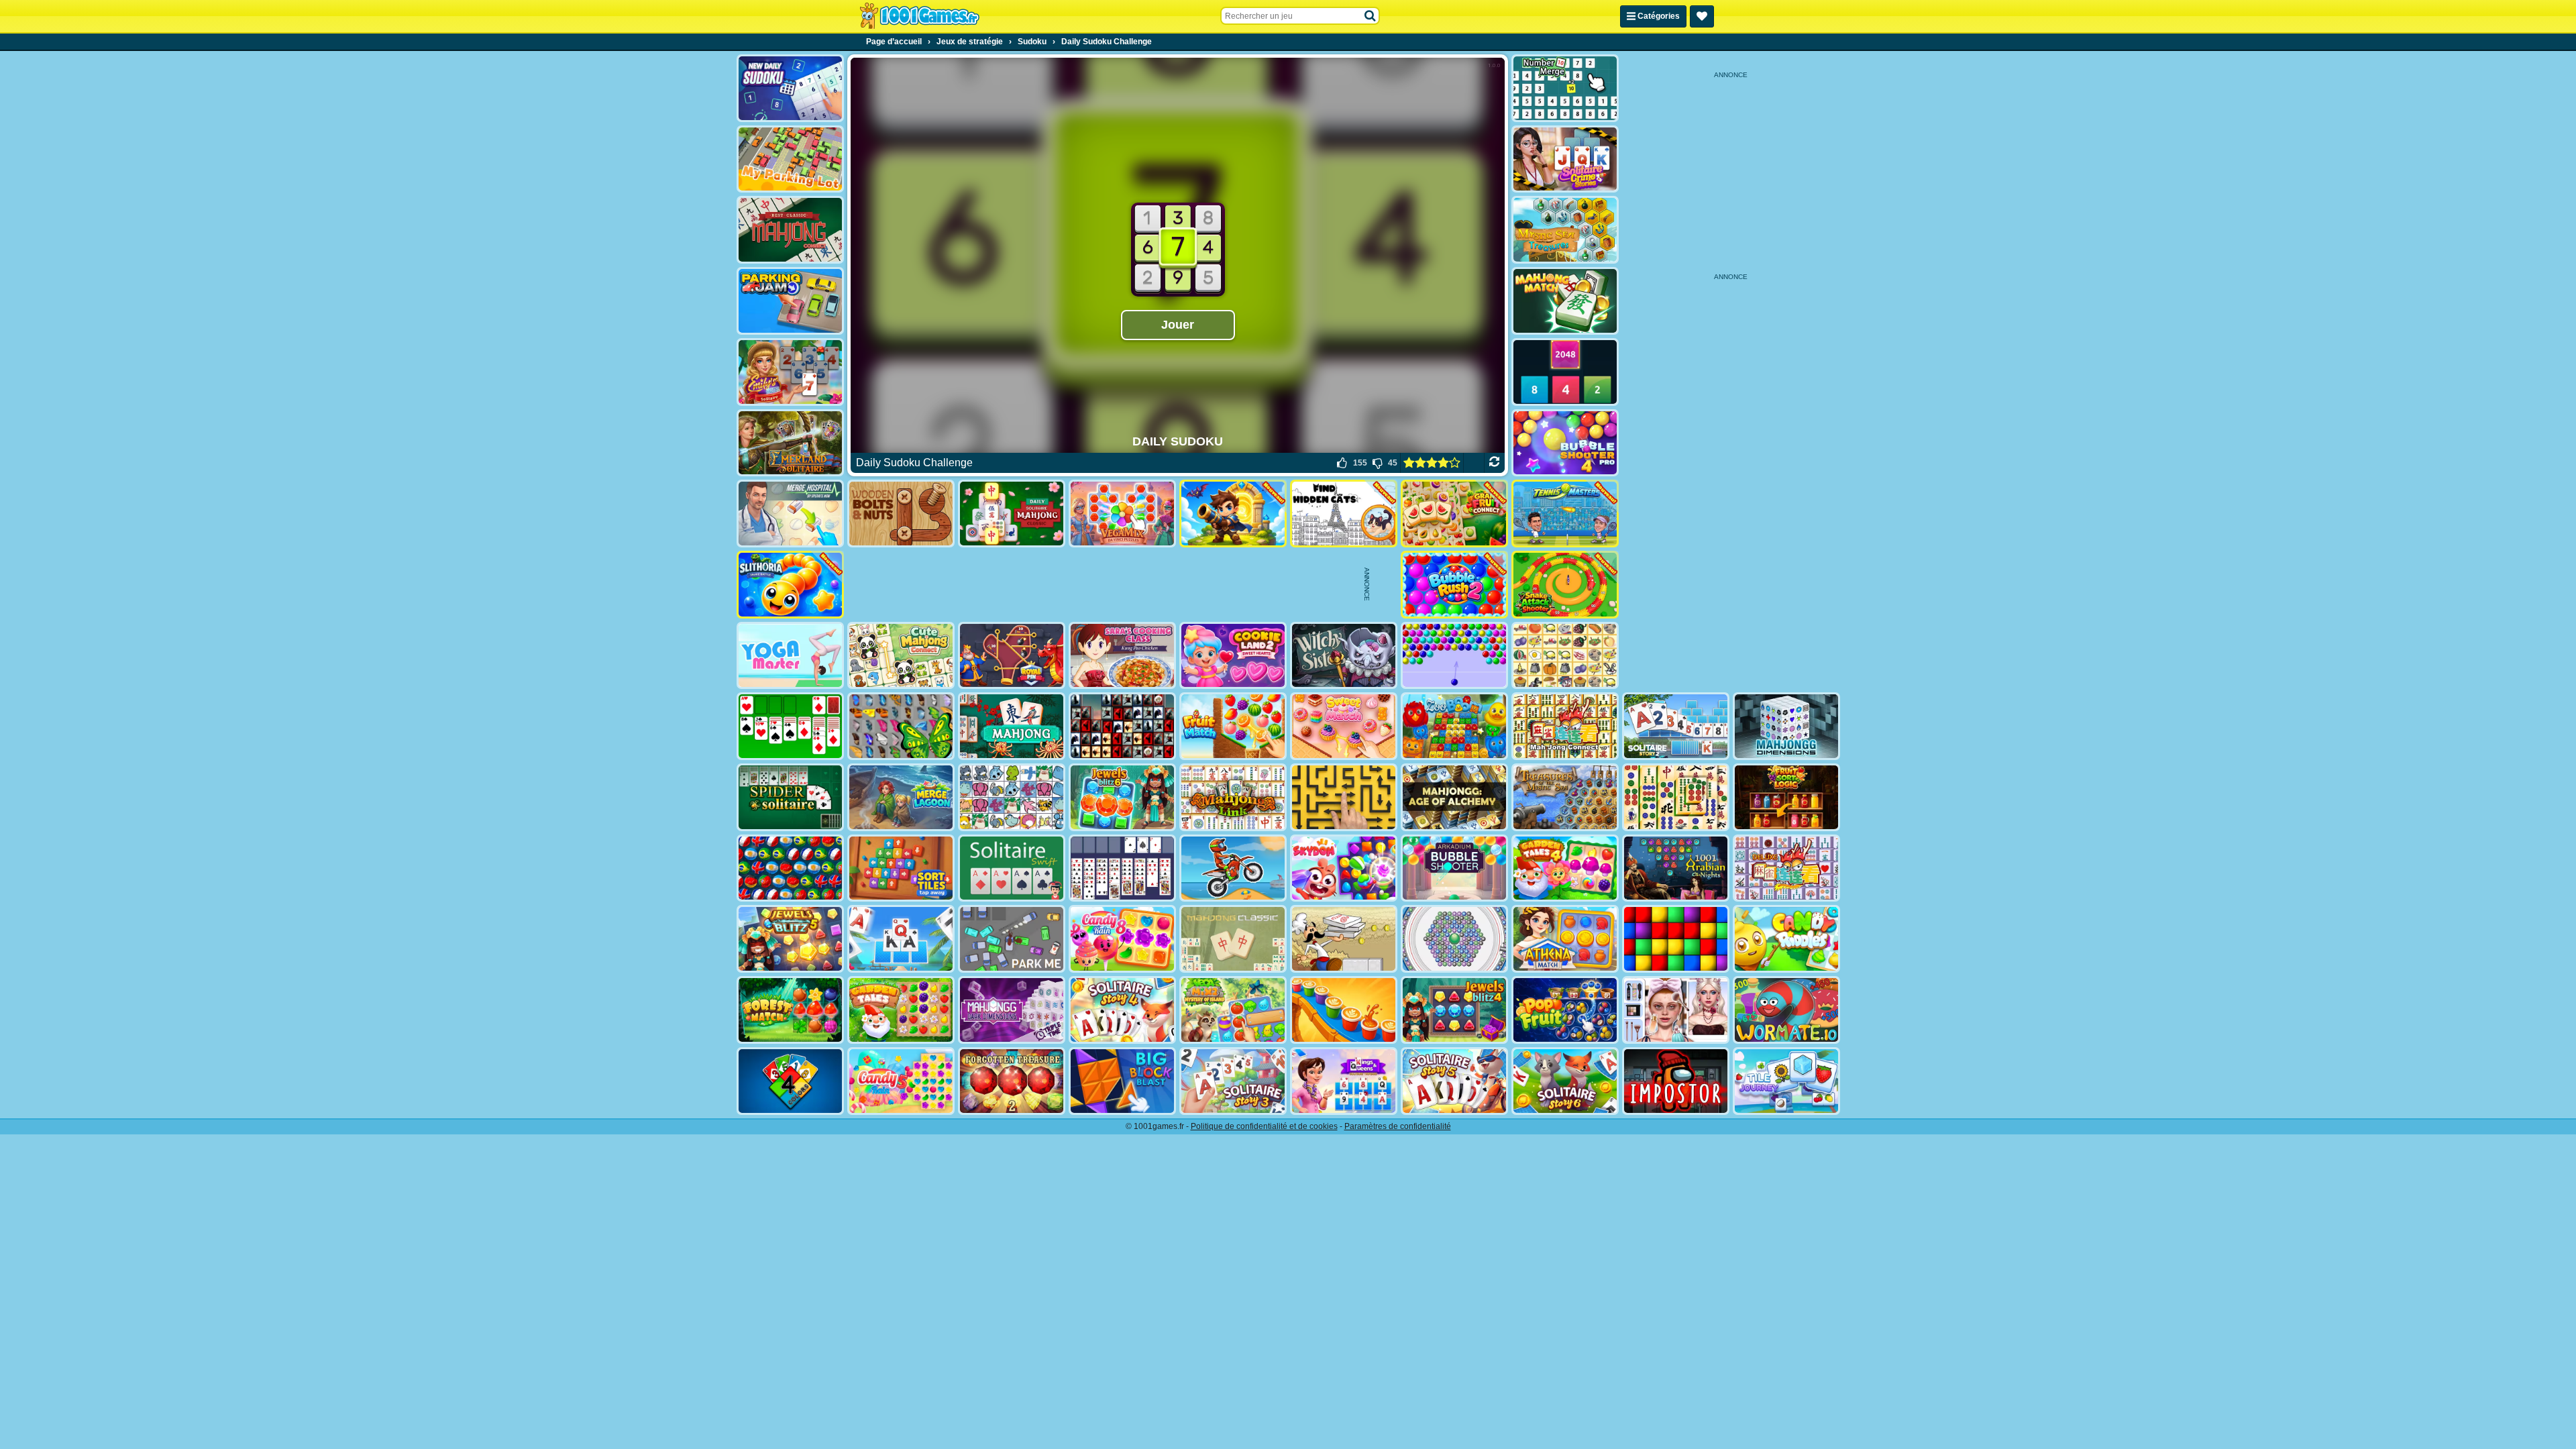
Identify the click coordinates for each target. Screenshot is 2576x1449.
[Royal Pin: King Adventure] (1012, 656)
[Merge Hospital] (790, 514)
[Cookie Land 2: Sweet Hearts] (1233, 656)
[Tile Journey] (1786, 1081)
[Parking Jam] (790, 301)
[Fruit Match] (1233, 726)
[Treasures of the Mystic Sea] (1565, 797)
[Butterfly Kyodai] (901, 726)
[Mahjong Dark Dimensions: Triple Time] (1012, 1010)
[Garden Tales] (901, 1010)
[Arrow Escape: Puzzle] (1344, 797)
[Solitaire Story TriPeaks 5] (1454, 1081)
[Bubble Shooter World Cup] (790, 868)
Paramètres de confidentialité (1398, 1126)
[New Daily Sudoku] (790, 88)
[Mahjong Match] (1565, 301)
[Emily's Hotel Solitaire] (790, 372)
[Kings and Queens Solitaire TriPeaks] (1344, 1081)
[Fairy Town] (1454, 939)
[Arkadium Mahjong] (1012, 726)
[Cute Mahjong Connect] (901, 656)
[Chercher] (1371, 16)
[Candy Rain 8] (1122, 939)
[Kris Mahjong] (1565, 656)
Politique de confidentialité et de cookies (1264, 1126)
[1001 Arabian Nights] (1676, 868)
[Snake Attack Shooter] (1565, 585)
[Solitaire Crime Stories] (1565, 159)
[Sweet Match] (1344, 726)
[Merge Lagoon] (901, 797)
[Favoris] (1702, 16)
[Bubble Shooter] (1454, 656)
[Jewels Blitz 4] (1454, 1010)
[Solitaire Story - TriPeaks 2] (1676, 726)
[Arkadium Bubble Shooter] (1454, 868)
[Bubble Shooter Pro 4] (1565, 443)
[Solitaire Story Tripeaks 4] (1122, 1010)
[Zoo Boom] (1454, 726)
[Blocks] (1676, 939)
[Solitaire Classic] (790, 726)
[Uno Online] (790, 1081)
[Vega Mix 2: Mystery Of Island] (1233, 1010)
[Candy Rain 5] (901, 1081)
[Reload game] (1494, 463)
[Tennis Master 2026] (1565, 514)
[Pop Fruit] (1565, 1010)
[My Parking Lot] (790, 159)
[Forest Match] (790, 1010)
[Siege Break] (1233, 514)
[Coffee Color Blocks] (1344, 1010)
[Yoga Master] (790, 656)
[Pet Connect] (1012, 797)
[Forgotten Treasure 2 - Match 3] (1012, 1081)
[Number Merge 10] (1565, 88)
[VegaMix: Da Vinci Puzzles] (1122, 514)
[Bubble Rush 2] (1454, 585)
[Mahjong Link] (1233, 797)
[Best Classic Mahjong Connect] (790, 230)
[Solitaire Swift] (1012, 868)
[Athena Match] (1565, 939)
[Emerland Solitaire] (790, 443)
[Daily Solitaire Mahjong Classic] (1012, 514)
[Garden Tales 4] (1565, 868)
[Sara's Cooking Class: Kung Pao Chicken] (1122, 656)
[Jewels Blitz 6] (1122, 797)
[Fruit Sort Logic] (1786, 797)
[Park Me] (1012, 939)
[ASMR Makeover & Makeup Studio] (1676, 1010)
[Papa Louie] (1344, 939)
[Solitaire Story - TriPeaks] (901, 939)
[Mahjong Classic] (1233, 939)
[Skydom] (1344, 868)
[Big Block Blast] (1122, 1081)
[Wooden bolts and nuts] (901, 514)
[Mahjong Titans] (1676, 797)
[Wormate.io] (1786, 1010)
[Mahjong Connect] (1565, 726)
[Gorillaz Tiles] (1122, 726)
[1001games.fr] (919, 16)
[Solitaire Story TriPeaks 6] (1565, 1081)
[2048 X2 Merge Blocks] (1565, 372)
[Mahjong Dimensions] (1786, 726)
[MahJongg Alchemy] (1454, 797)
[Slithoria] (790, 585)
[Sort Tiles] (901, 868)
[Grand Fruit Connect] (1454, 514)
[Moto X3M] (1233, 868)
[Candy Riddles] (1786, 939)
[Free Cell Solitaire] (1122, 868)
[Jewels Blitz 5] (790, 939)
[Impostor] (1676, 1081)
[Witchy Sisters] (1344, 656)
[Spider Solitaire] (790, 797)
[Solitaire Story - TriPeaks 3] (1233, 1081)
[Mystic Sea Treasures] (1565, 230)
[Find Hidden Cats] (1344, 514)
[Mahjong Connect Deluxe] (1786, 868)
